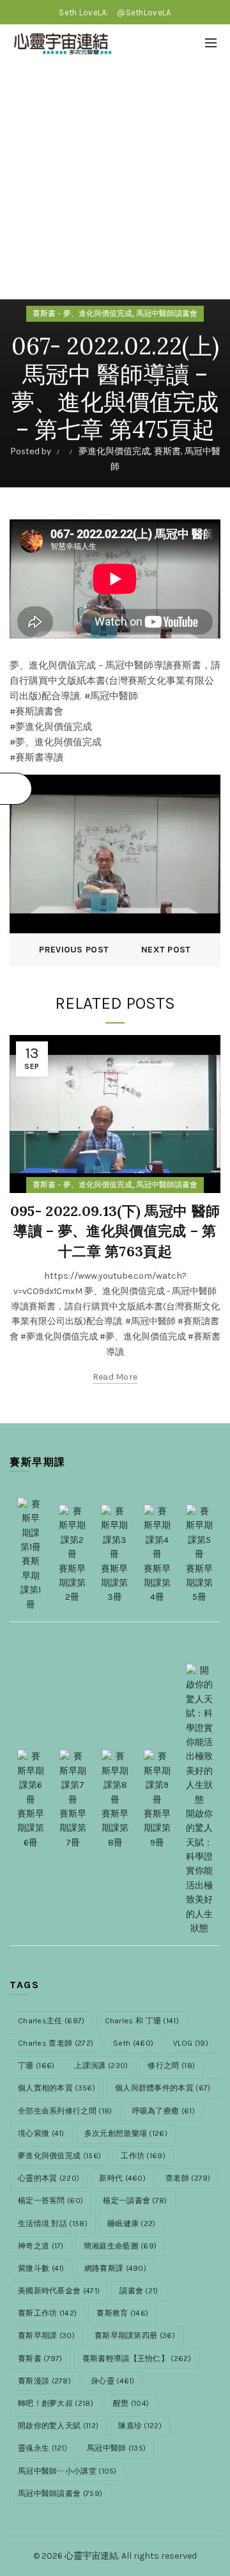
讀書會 (139, 2291)
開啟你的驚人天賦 (58, 2426)
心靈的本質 (49, 2178)
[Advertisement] (115, 184)
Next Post (166, 950)
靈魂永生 (42, 2448)
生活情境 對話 (53, 2224)
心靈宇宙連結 (91, 2556)
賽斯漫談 (44, 2381)
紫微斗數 (41, 2268)
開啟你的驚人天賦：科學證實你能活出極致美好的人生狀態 (199, 1871)
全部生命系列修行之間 (65, 2111)
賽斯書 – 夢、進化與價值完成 (82, 313)
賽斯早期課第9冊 (157, 1828)
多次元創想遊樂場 (126, 2133)
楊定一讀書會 (135, 2201)
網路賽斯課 (115, 2268)
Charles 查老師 (56, 2043)
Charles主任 (51, 2021)
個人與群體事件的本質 (163, 2088)
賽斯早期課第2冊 (72, 1583)
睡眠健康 (132, 2224)
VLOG (191, 2043)
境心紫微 (41, 2133)
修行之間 (171, 2066)
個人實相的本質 (57, 2088)
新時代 (122, 2178)
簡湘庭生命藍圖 (120, 2246)
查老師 (188, 2178)
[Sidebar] (16, 789)
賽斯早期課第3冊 (114, 1583)
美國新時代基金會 (59, 2291)
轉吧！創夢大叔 (56, 2403)
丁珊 (36, 2066)
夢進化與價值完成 (114, 451)
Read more (115, 1377)
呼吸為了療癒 (164, 2111)
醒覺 (131, 2403)
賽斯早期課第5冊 (199, 1583)
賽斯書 (167, 451)
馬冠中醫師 (116, 2448)
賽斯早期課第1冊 (31, 1583)
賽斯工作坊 (47, 2313)
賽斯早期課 (46, 2335)
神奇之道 (41, 2246)
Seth (133, 2043)
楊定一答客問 (50, 2201)
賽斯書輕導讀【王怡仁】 (137, 2359)
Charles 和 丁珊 (142, 2021)
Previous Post (74, 950)
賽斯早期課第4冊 (157, 1583)
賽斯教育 (122, 2313)
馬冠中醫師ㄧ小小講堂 (67, 2471)
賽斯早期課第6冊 (31, 1828)
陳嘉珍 (140, 2426)
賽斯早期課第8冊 (115, 1828)
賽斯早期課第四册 (135, 2335)
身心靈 (113, 2381)
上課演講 (101, 2066)
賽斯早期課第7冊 (73, 1828)
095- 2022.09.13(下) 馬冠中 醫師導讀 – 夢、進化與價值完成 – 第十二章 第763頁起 (115, 1231)
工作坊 (143, 2156)
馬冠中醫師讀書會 (167, 313)
